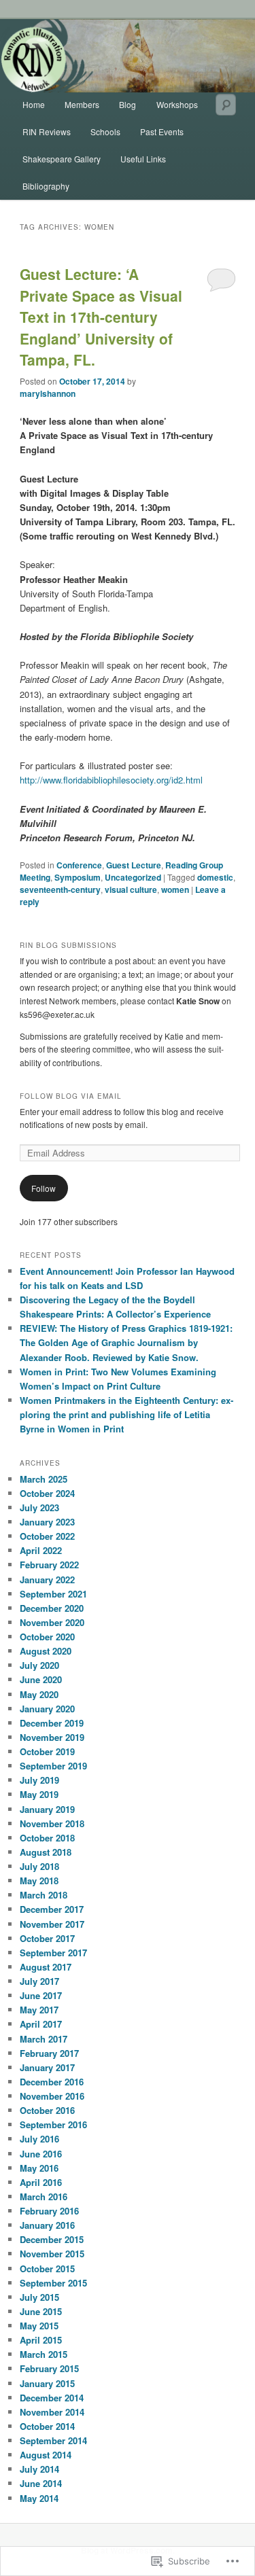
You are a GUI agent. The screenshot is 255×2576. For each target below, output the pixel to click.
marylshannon (48, 393)
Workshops (177, 104)
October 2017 (47, 1938)
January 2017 (47, 2067)
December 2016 (52, 2082)
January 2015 (47, 2383)
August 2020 (46, 1651)
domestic (215, 877)
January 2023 (47, 1522)
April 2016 (41, 2182)
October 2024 (47, 1493)
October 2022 (47, 1536)
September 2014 (53, 2440)
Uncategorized (133, 877)
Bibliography (46, 186)
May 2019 (39, 1794)
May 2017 (39, 2010)
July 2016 (39, 2139)
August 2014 (46, 2455)
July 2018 (39, 1866)
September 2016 (53, 2124)
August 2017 (46, 1967)
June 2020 (41, 1679)
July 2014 (39, 2469)
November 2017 (52, 1924)
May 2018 (39, 1881)
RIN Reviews (47, 131)
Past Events (162, 131)
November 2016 (52, 2096)
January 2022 (47, 1580)
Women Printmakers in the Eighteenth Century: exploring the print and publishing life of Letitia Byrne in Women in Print (126, 1414)
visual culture (131, 889)
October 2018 (47, 1838)
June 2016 (41, 2154)
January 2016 (47, 2225)
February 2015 (49, 2368)
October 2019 (47, 1751)
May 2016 (39, 2168)
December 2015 (52, 2239)
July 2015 (39, 2297)
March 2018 (44, 1895)
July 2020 (39, 1665)
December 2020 (52, 1608)
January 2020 (47, 1709)
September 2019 (53, 1766)
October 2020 (47, 1637)
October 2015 (47, 2269)
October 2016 (47, 2110)
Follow (44, 1188)
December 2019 (52, 1723)
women (175, 889)
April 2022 (41, 1550)
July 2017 (39, 1981)
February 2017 (49, 2053)
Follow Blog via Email (71, 1096)
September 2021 (53, 1594)
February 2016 (49, 2211)
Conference (79, 865)
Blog (128, 104)
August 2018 (46, 1852)
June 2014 (41, 2483)
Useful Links (143, 159)
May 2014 (39, 2498)
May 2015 (39, 2326)
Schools (105, 131)
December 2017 (52, 1909)
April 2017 (41, 2024)
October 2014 (47, 2426)
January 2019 (47, 1809)
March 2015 (44, 2354)
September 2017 (53, 1953)
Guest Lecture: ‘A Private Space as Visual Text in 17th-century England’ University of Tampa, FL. (101, 317)
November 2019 (52, 1737)
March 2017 (44, 2039)
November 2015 (52, 2254)
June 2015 (41, 2311)
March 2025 (44, 1479)
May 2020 (39, 1694)
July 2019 (39, 1780)
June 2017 (41, 1995)
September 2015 (53, 2283)
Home (34, 104)
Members (82, 104)
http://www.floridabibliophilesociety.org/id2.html (111, 780)
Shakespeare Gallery (62, 159)
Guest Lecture (134, 865)
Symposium (78, 877)
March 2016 (44, 2196)
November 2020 (52, 1622)
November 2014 (52, 2412)
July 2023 (39, 1507)
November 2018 (52, 1823)
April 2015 (41, 2340)
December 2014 (52, 2398)
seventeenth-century (60, 889)
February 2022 (49, 1565)
